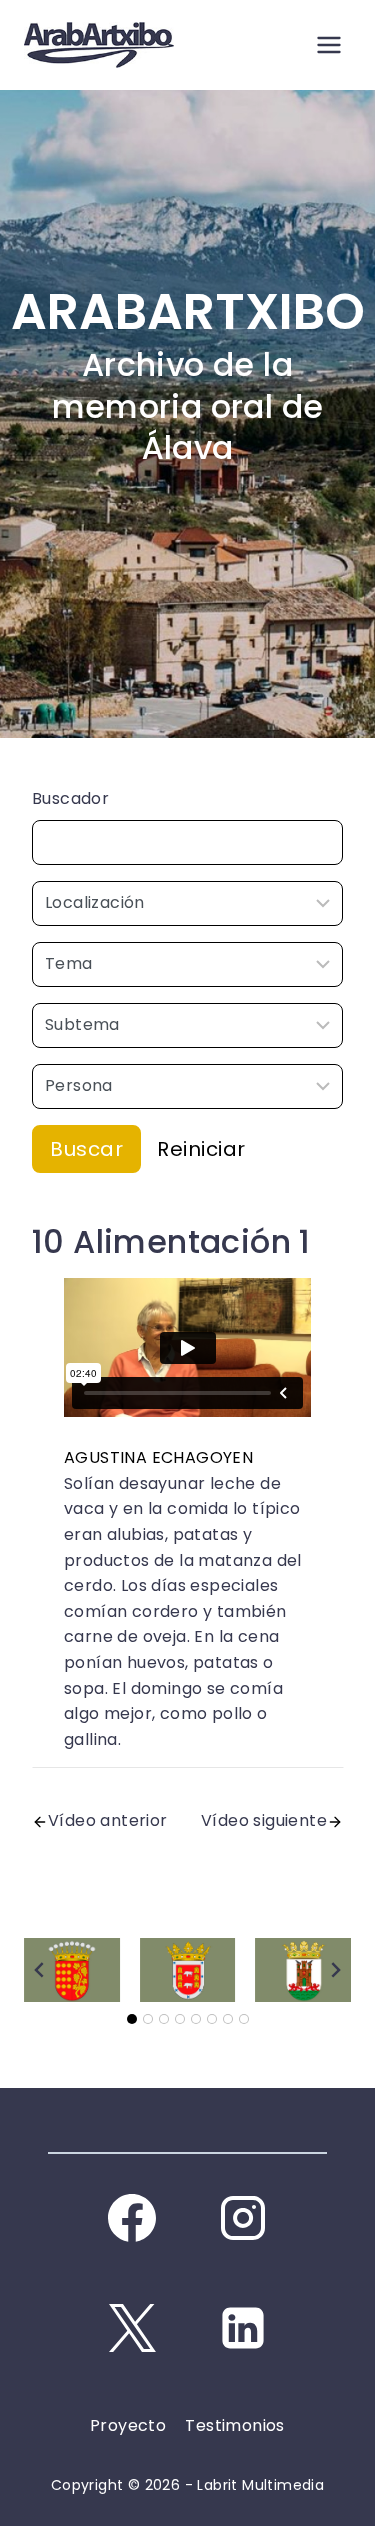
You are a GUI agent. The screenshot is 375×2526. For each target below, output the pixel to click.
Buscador (70, 798)
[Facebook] (132, 2218)
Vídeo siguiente (264, 1820)
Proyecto (128, 2425)
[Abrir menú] (328, 44)
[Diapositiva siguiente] (335, 1970)
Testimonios (234, 2425)
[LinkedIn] (243, 2328)
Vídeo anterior (108, 1820)
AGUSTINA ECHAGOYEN (158, 1457)
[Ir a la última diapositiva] (40, 1970)
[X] (132, 2328)
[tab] (132, 2019)
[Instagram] (243, 2218)
